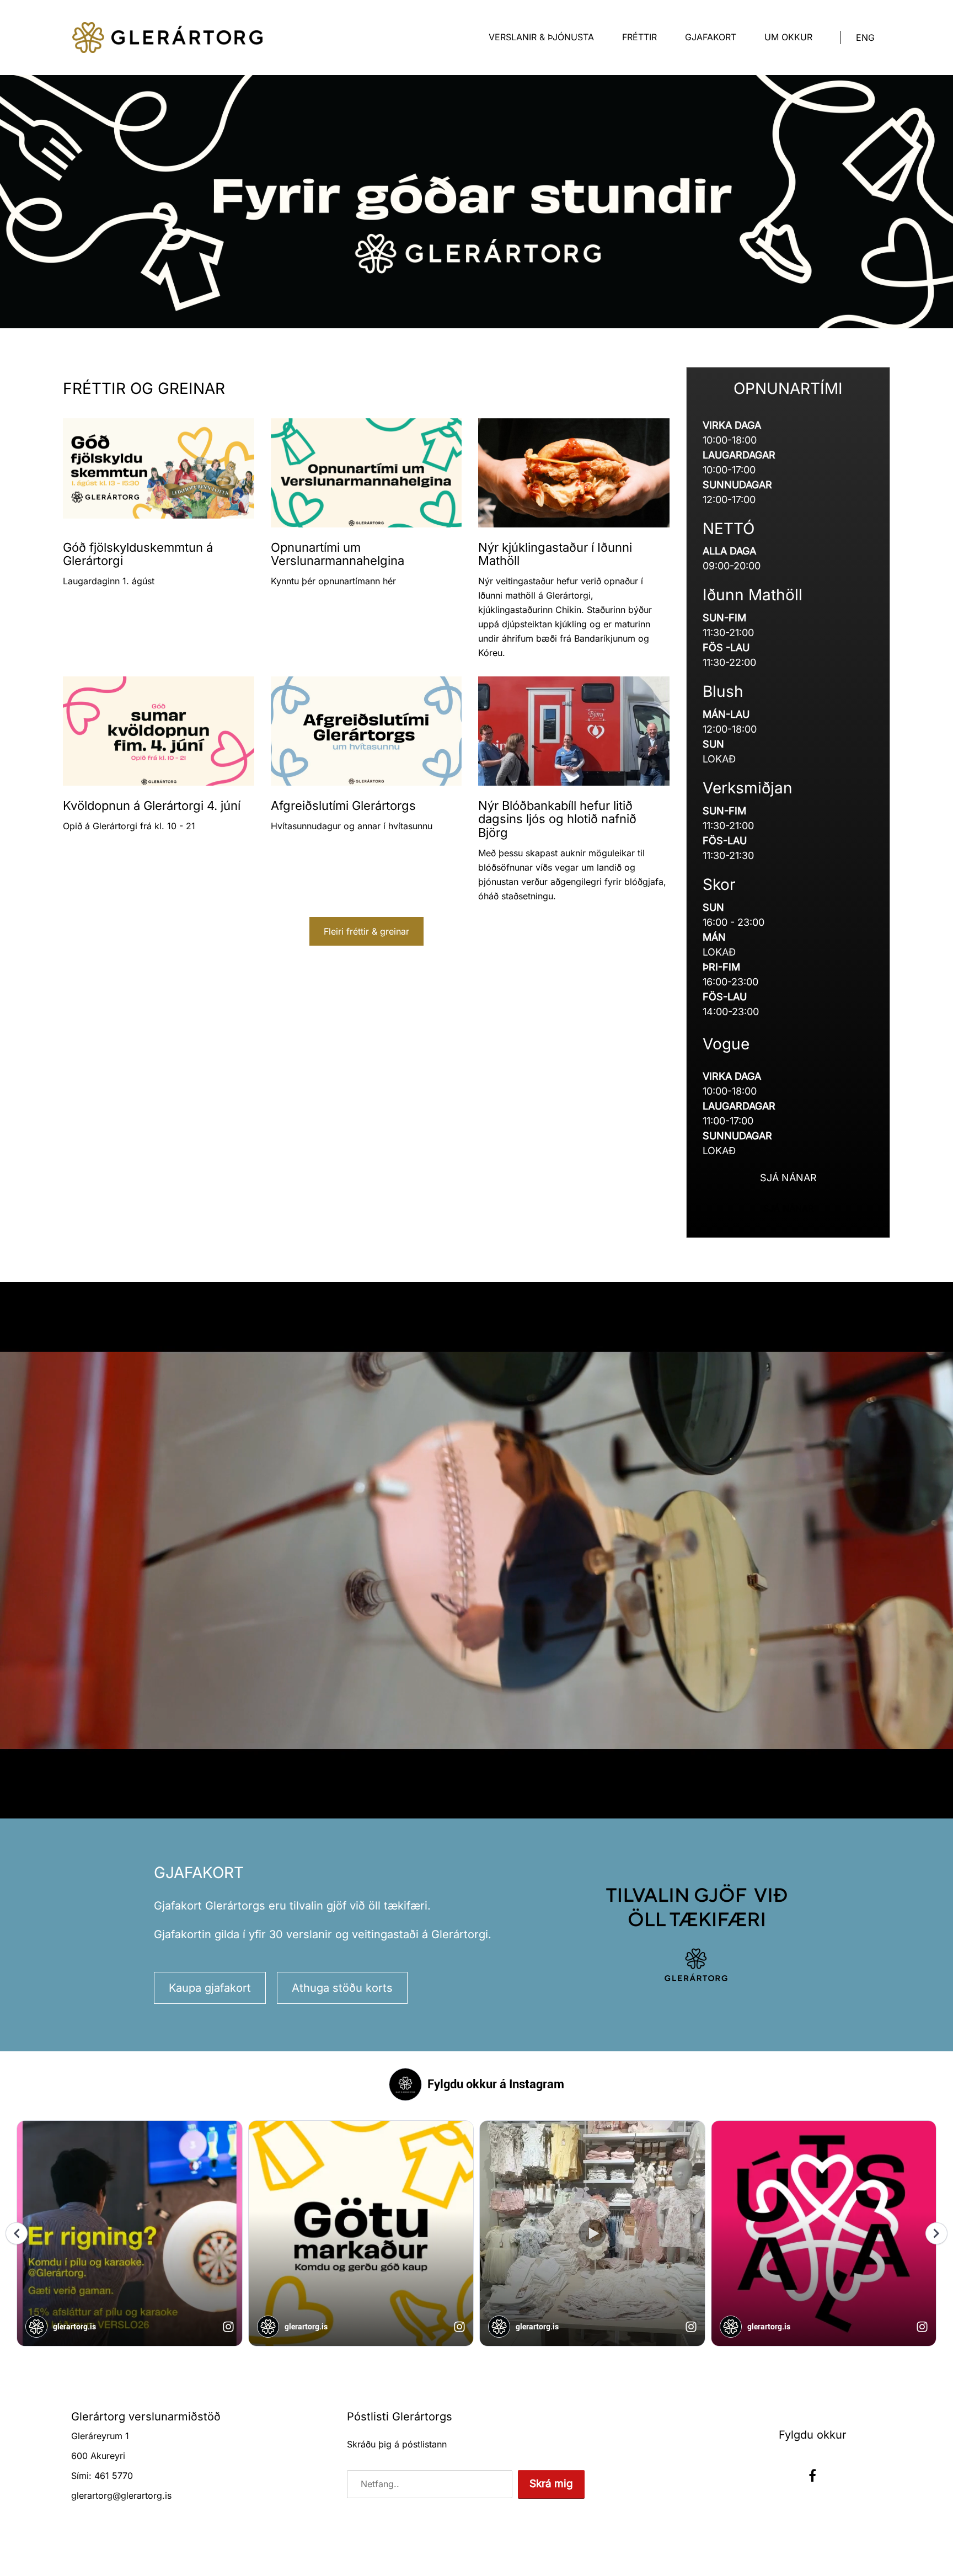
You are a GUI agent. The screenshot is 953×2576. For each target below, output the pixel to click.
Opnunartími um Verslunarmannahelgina (338, 554)
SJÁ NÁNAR (788, 1178)
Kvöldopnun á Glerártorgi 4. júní (152, 806)
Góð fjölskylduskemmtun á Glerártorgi (138, 554)
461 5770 (114, 2476)
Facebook (812, 2476)
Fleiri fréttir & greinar (366, 931)
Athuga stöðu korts (342, 1988)
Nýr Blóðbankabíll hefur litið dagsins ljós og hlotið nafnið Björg (557, 819)
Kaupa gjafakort (210, 1988)
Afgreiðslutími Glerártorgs (343, 806)
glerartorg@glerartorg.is (121, 2495)
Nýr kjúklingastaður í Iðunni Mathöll (555, 554)
